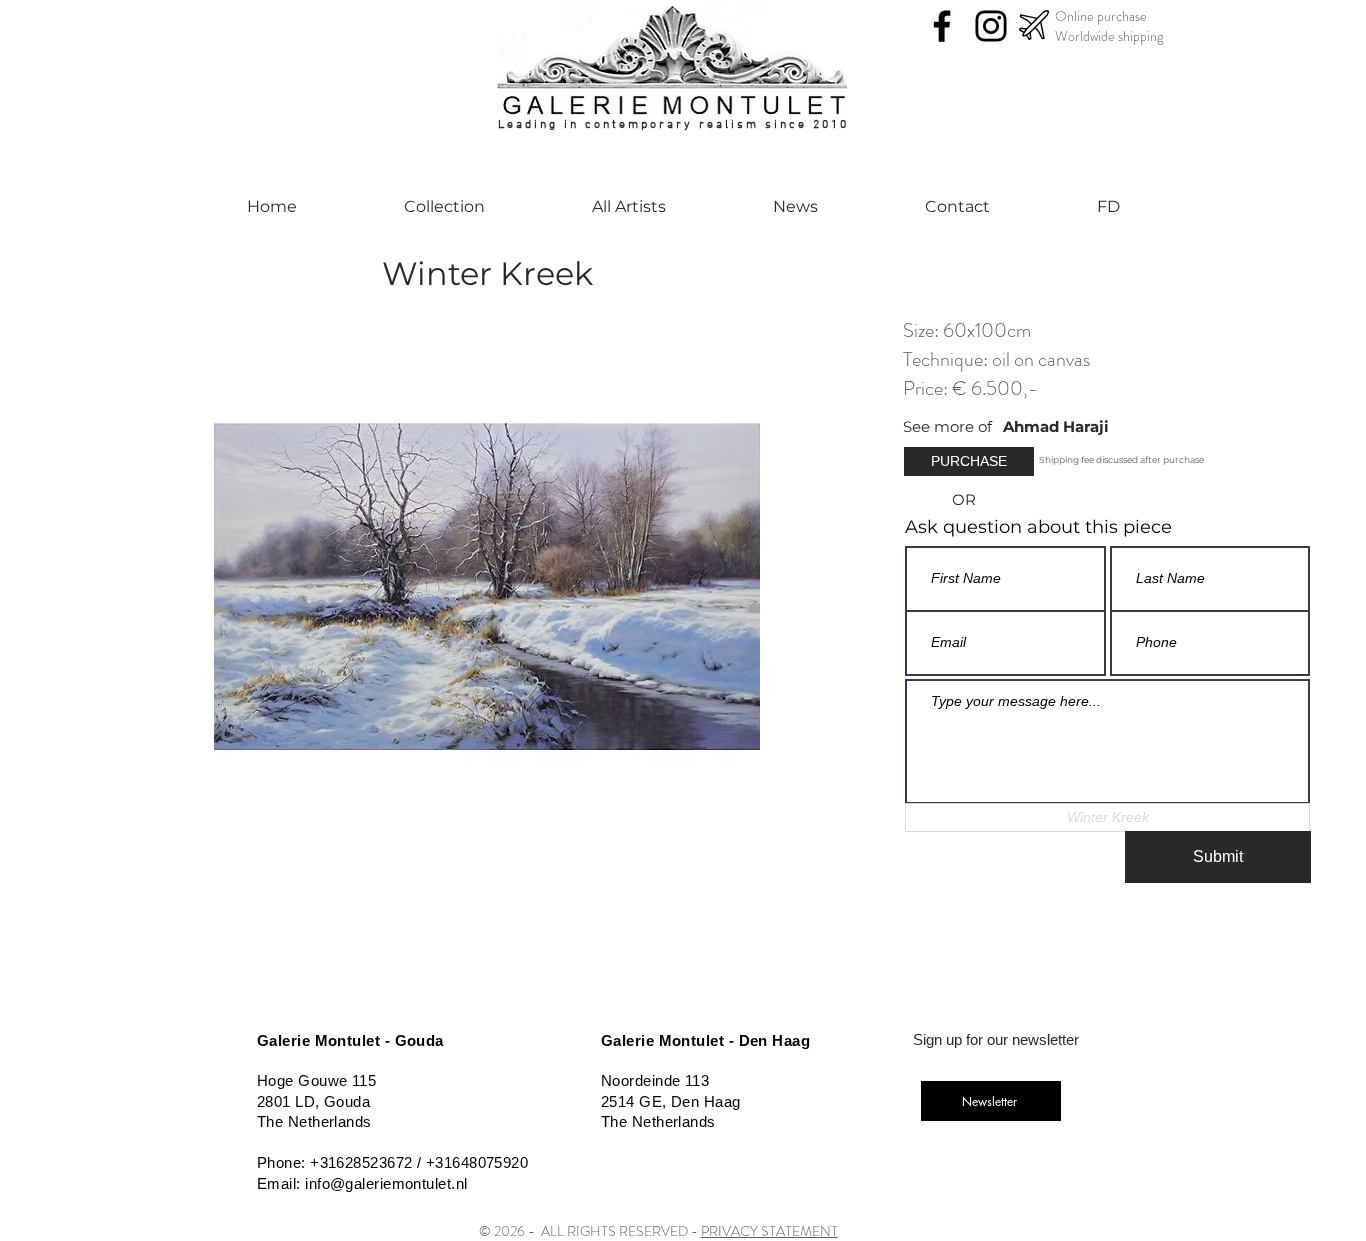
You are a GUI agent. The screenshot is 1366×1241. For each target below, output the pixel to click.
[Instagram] (991, 26)
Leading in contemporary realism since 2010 (673, 125)
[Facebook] (942, 26)
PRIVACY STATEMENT (769, 1231)
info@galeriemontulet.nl (386, 1183)
